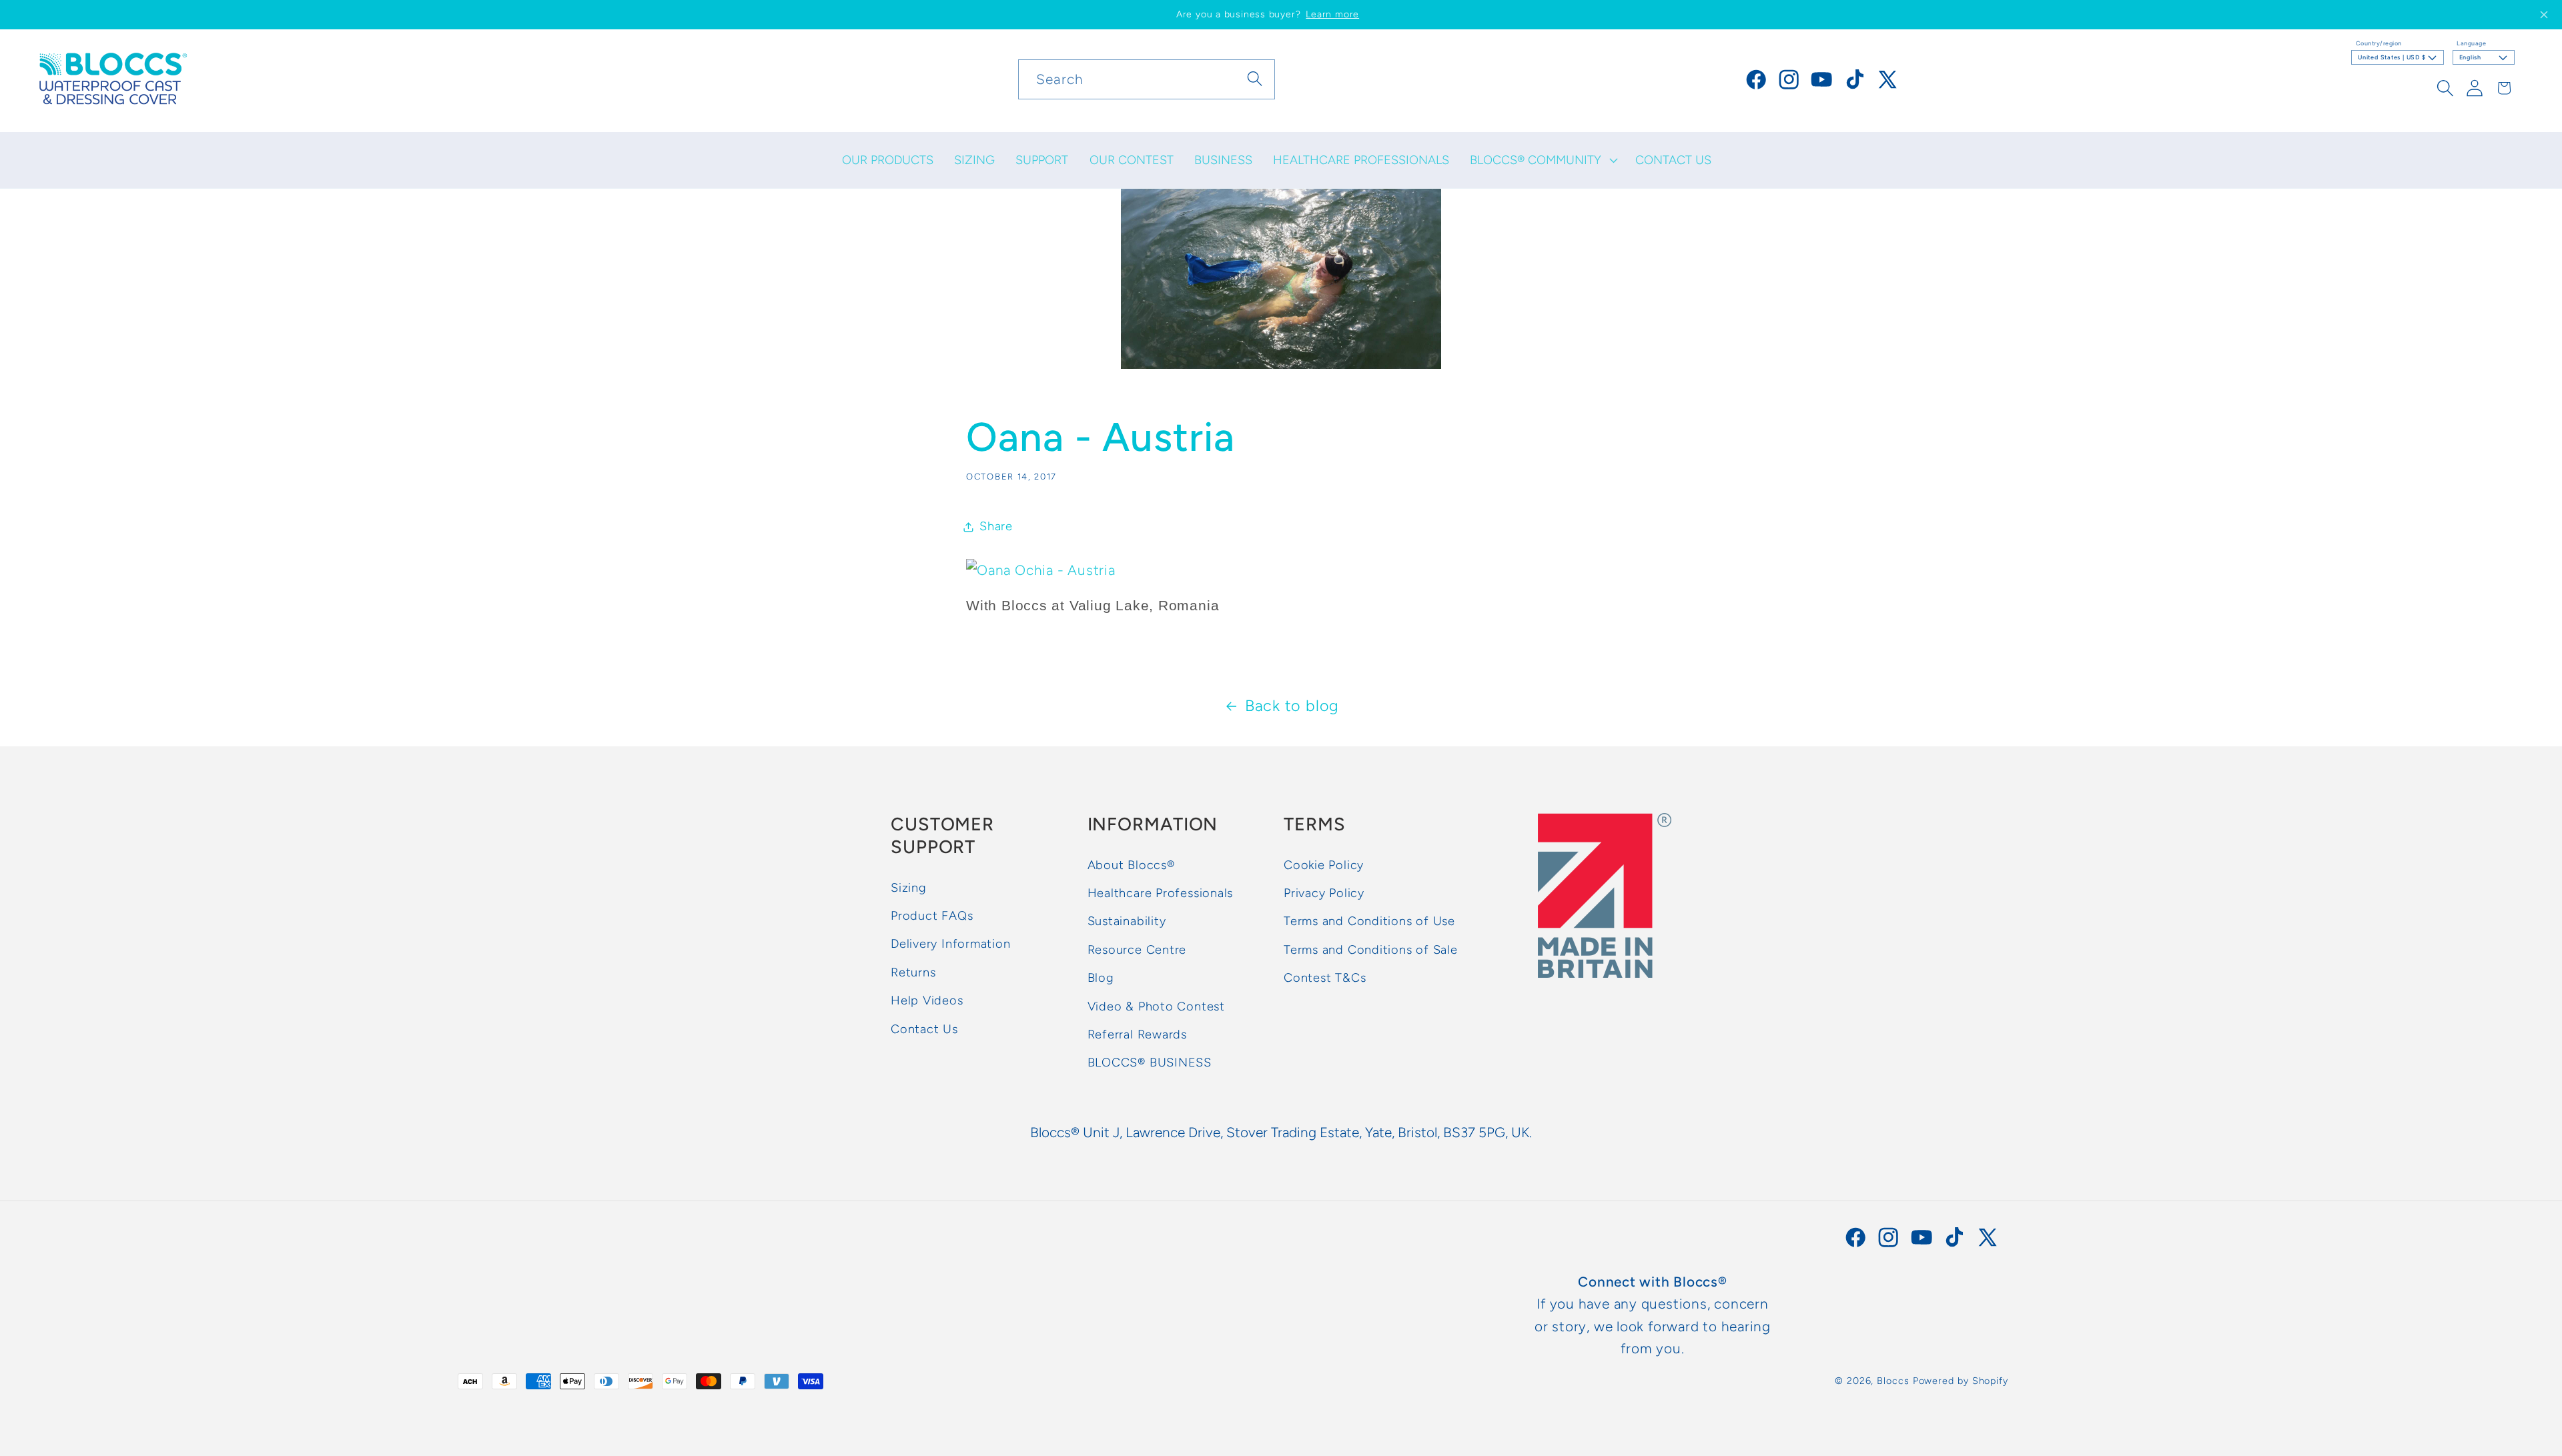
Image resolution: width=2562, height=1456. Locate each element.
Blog (1101, 978)
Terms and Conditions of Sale (1371, 950)
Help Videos (927, 1001)
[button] (1543, 160)
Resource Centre (1137, 950)
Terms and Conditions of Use (1369, 922)
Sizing (909, 888)
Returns (913, 972)
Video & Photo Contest (1156, 1006)
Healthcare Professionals (1161, 894)
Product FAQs (932, 916)
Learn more (1332, 14)
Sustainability (1127, 922)
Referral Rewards (1137, 1034)
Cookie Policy (1324, 865)
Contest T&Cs (1325, 978)
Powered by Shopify (1961, 1381)
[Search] (1255, 79)
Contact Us (924, 1029)
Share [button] (996, 526)
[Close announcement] (2544, 15)
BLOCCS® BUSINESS (1150, 1063)
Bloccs (1893, 1381)
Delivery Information (951, 944)
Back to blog (1292, 706)
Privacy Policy (1324, 894)
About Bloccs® (1131, 865)
